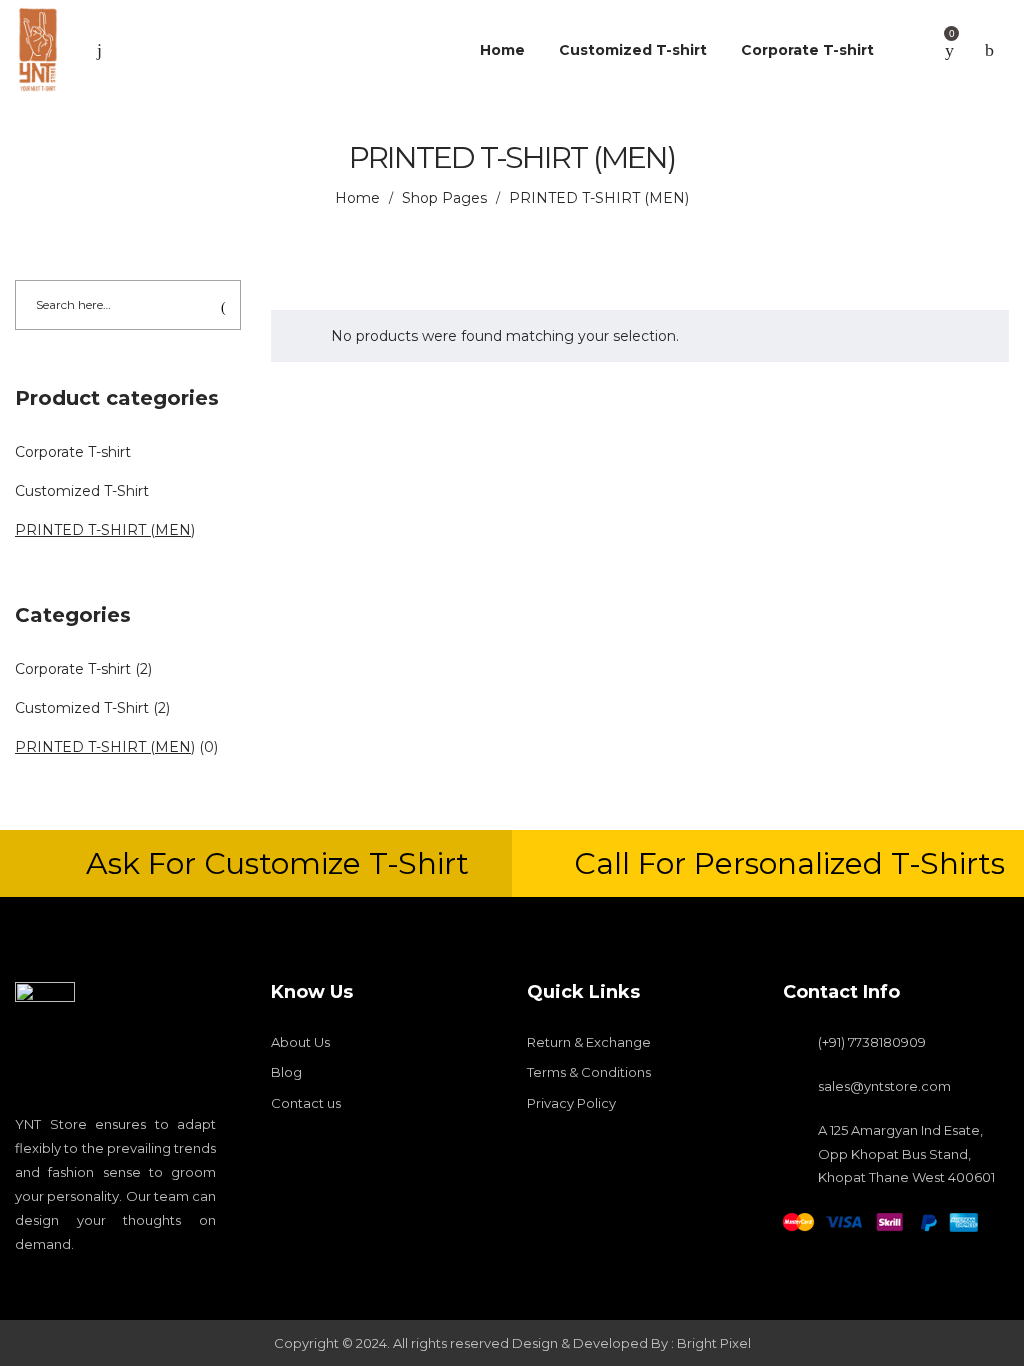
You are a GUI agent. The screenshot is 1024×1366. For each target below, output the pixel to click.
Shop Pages (444, 198)
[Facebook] (22, 1283)
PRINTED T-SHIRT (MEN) (105, 530)
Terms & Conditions (589, 1072)
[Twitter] (90, 1283)
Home (357, 198)
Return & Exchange (589, 1042)
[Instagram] (56, 1283)
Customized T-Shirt (82, 491)
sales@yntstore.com (884, 1086)
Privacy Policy (571, 1103)
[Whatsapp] (124, 1283)
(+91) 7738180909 (872, 1042)
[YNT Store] (37, 50)
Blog (286, 1072)
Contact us (306, 1103)
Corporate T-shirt (73, 452)
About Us (300, 1042)
